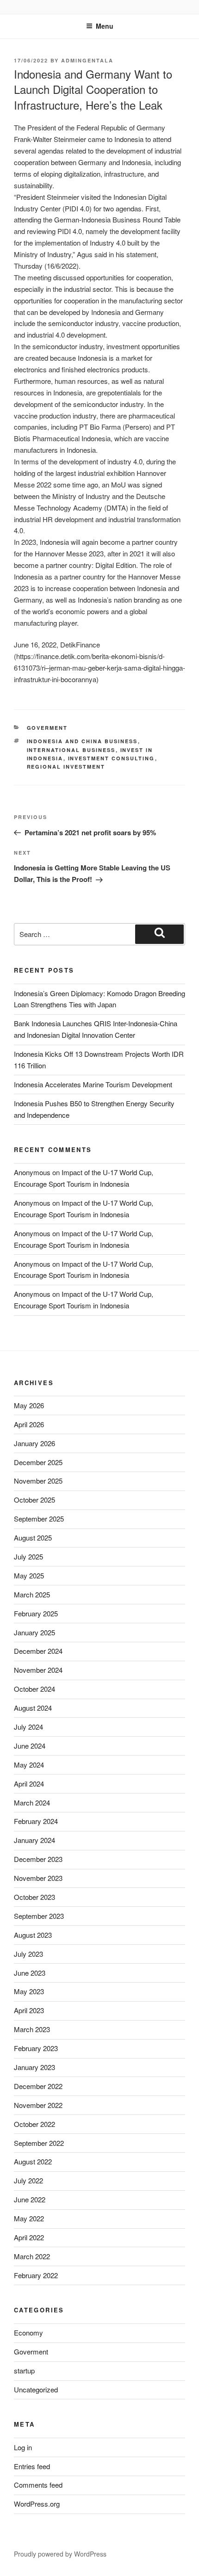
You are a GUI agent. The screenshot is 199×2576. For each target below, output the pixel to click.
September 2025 (39, 1519)
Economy (28, 2333)
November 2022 (38, 2105)
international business (71, 750)
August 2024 (33, 1708)
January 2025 (34, 1632)
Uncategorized (36, 2389)
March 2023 (32, 2029)
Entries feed (32, 2466)
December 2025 (38, 1462)
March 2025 (32, 1594)
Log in (23, 2447)
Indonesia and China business (82, 741)
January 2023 (34, 2067)
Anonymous (32, 1172)
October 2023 (34, 1897)
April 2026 (29, 1424)
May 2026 (29, 1405)
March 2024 (32, 1803)
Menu (105, 26)
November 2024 (38, 1670)
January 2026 (34, 1443)
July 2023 (28, 1954)
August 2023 (33, 1935)
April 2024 (29, 1784)
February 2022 (36, 2275)
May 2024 (29, 1765)
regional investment (66, 767)
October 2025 (34, 1500)
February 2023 (36, 2048)
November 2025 (38, 1481)
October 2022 (34, 2124)
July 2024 (28, 1727)
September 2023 (39, 1916)
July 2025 (28, 1556)
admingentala (87, 60)
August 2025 (33, 1538)
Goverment (47, 728)
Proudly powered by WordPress (60, 2554)
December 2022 (38, 2086)
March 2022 (32, 2256)
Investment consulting (112, 758)
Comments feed (38, 2485)
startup (24, 2370)
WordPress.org (37, 2504)
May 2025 (29, 1575)
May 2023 (29, 1991)
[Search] (159, 934)
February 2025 (36, 1613)
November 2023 (38, 1878)
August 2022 (33, 2161)
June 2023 (30, 1973)
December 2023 (38, 1859)
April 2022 (29, 2237)
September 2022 (39, 2143)
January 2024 (34, 1840)
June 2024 (30, 1746)
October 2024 (34, 1689)
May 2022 (29, 2218)
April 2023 (29, 2010)
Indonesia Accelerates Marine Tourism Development (93, 1084)
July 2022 (28, 2180)
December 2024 (38, 1651)
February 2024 (36, 1821)
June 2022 (30, 2199)
